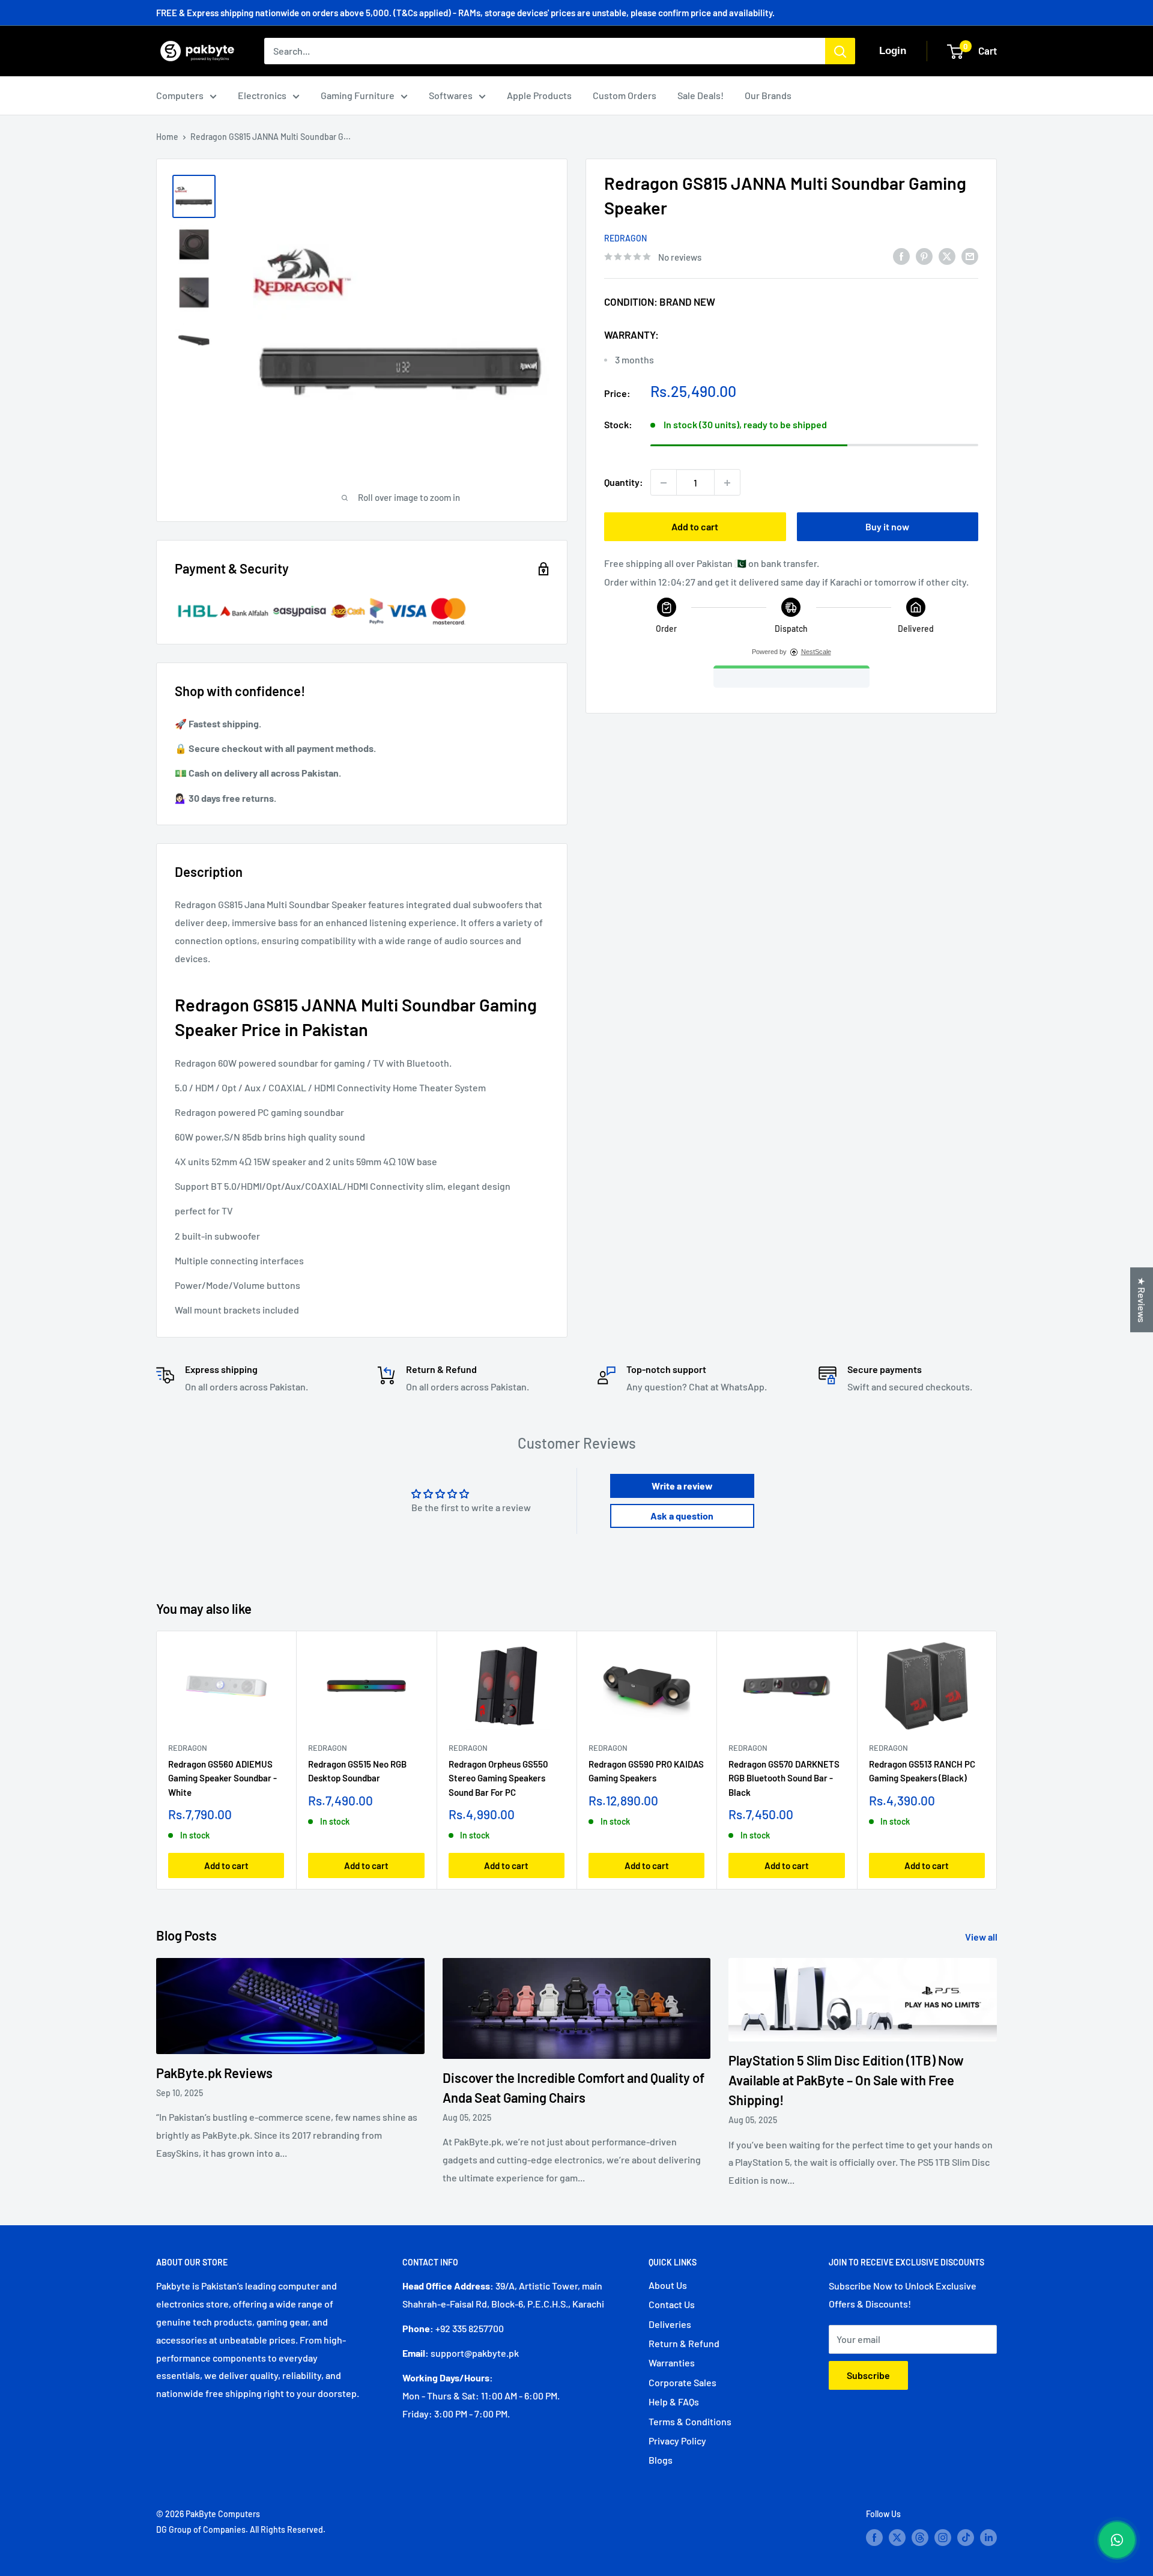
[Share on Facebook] (901, 256)
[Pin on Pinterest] (924, 256)
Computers (180, 95)
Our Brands (768, 95)
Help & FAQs (674, 2402)
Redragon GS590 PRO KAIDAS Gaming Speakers (646, 1771)
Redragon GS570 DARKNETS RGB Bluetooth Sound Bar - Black (784, 1778)
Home (167, 137)
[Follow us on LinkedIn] (988, 2537)
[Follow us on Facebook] (874, 2537)
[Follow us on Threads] (920, 2537)
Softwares (451, 95)
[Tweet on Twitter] (947, 256)
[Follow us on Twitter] (897, 2537)
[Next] (997, 1760)
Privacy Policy (677, 2441)
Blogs (661, 2460)
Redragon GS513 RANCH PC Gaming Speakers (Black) (922, 1771)
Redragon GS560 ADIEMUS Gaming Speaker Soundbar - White (222, 1778)
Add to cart (695, 527)
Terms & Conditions (690, 2421)
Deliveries (670, 2324)
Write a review (682, 1486)
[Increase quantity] (727, 483)
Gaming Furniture (358, 95)
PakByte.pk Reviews (214, 2073)
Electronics (262, 95)
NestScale (816, 652)
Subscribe (868, 2375)
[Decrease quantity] (664, 483)
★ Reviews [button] (1142, 1300)
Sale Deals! (701, 95)
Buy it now (887, 527)
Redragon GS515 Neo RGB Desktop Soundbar (357, 1771)
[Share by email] (970, 256)
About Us (668, 2285)
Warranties (672, 2362)
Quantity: (624, 483)
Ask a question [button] (682, 1516)
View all (982, 1937)
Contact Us (672, 2304)
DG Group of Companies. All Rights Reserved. (241, 2529)
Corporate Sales (682, 2382)
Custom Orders (625, 95)
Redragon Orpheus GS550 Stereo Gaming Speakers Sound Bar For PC (498, 1778)
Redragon (625, 238)
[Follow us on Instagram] (943, 2537)
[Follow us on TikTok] (966, 2537)
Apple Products (539, 95)
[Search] (840, 51)
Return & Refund (684, 2343)
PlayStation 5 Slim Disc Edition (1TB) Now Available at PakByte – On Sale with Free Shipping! (846, 2080)
